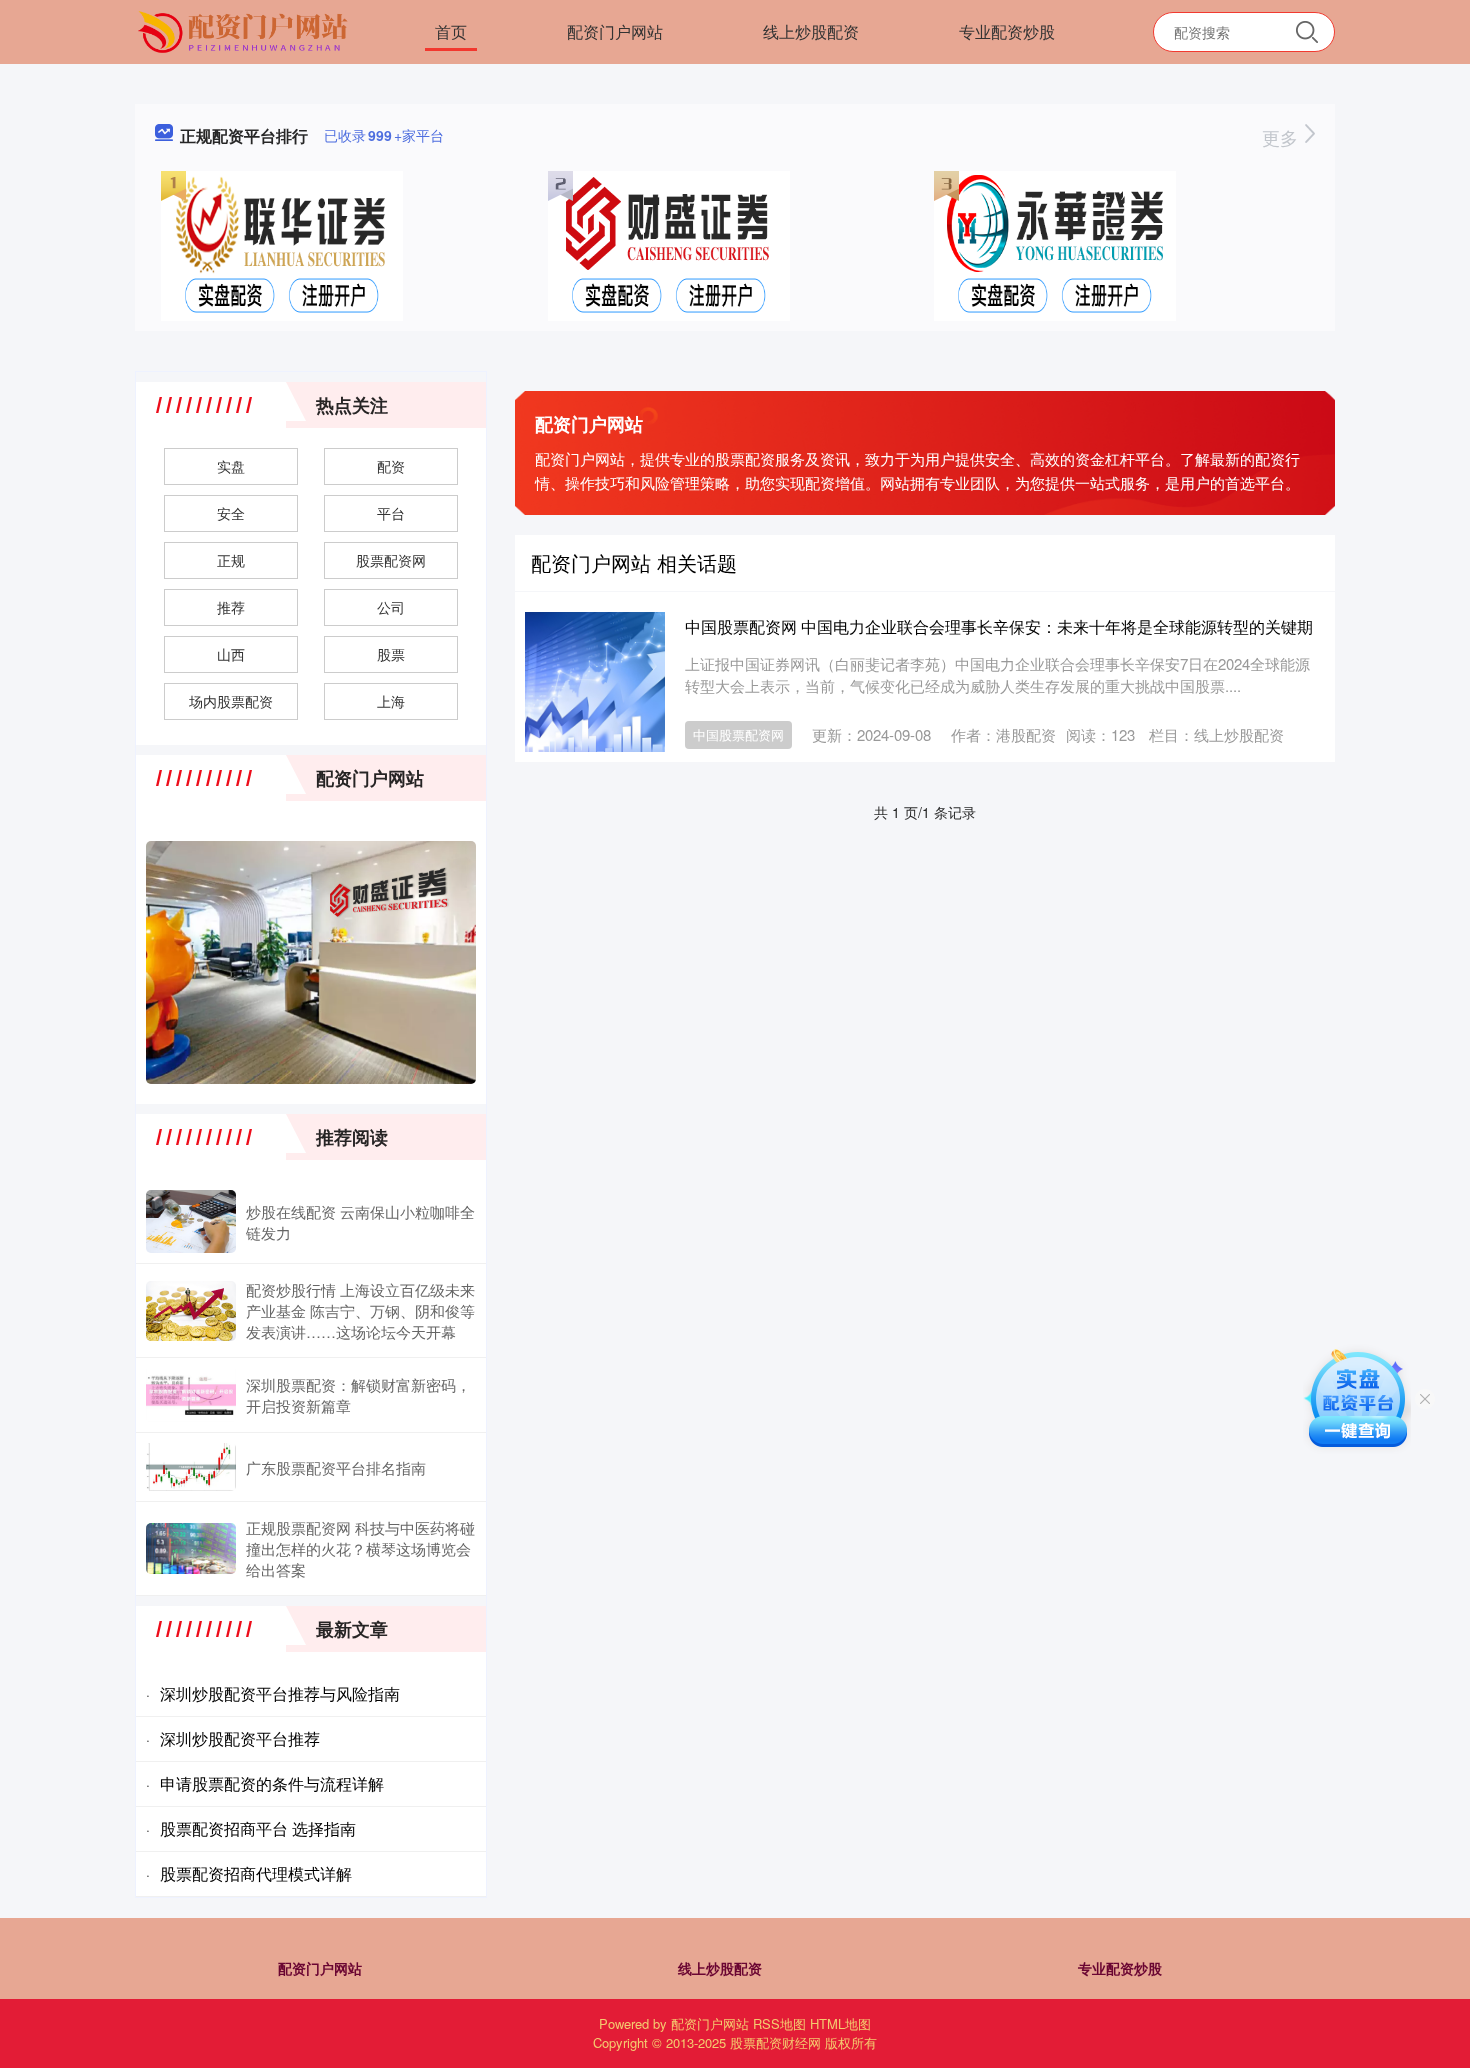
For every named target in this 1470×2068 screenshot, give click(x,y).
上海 (391, 701)
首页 (451, 31)
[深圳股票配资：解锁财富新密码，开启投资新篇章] (191, 1395)
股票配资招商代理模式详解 (256, 1873)
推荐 (231, 607)
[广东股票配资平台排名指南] (191, 1467)
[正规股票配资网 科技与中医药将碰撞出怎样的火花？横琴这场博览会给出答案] (191, 1548)
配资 (391, 466)
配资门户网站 (615, 31)
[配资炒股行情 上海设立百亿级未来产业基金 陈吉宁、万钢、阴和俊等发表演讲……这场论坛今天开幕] (191, 1311)
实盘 (231, 466)
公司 (391, 607)
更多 (1282, 137)
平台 (391, 513)
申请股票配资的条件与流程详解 (272, 1783)
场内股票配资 (231, 701)
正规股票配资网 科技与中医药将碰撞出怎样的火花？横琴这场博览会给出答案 (360, 1548)
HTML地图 (840, 2023)
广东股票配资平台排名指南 (336, 1467)
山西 (231, 654)
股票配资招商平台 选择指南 (258, 1828)
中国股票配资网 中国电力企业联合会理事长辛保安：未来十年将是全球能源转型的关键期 (999, 626)
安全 (231, 513)
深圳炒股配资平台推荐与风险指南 (280, 1693)
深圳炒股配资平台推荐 (240, 1738)
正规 (231, 560)
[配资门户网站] (245, 30)
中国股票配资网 (738, 734)
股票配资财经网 (775, 2042)
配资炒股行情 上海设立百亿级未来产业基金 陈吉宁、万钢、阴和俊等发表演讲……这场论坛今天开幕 (360, 1310)
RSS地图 (779, 2023)
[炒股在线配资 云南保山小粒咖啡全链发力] (191, 1221)
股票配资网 (391, 560)
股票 (391, 654)
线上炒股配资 (811, 31)
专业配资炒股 (1007, 31)
